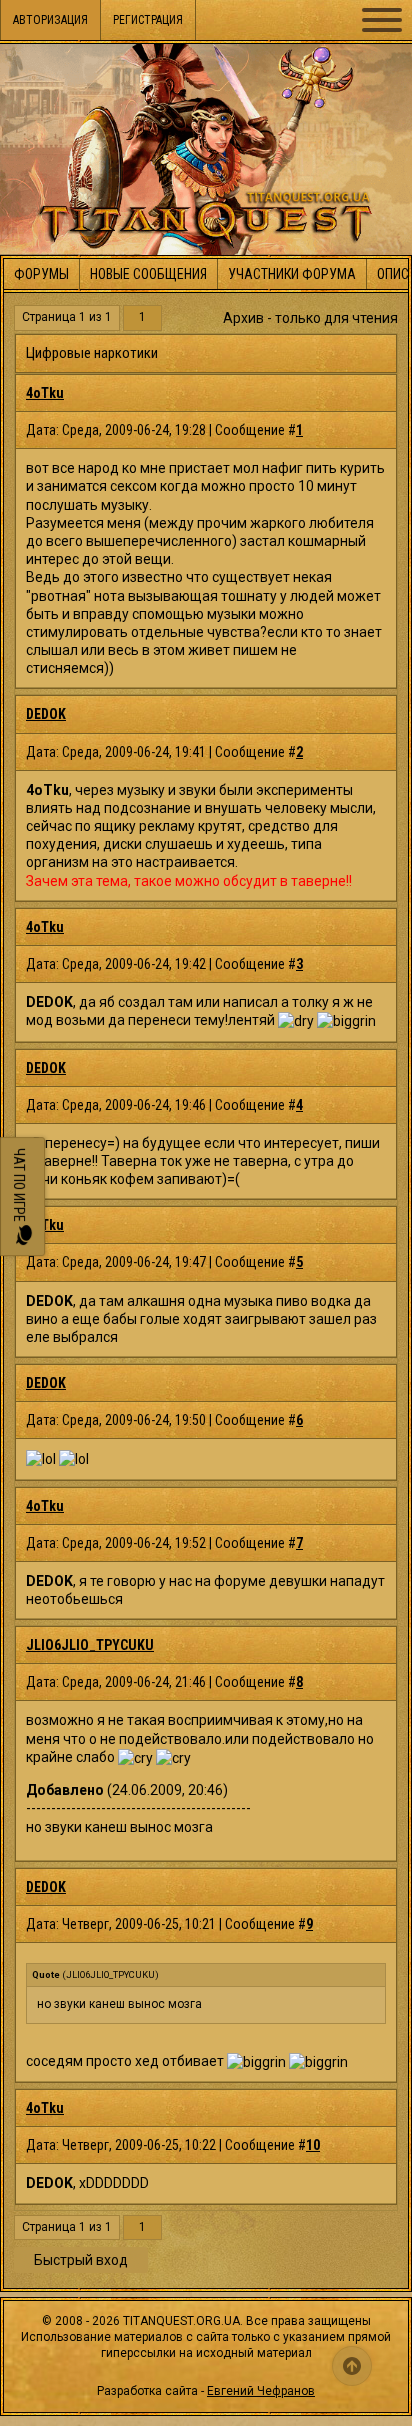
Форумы (41, 274)
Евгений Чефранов (261, 2391)
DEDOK (46, 714)
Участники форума (292, 274)
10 (313, 2145)
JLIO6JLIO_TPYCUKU (90, 1645)
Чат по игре (19, 1186)
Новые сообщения (148, 274)
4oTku (45, 393)
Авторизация (50, 20)
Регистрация (148, 20)
